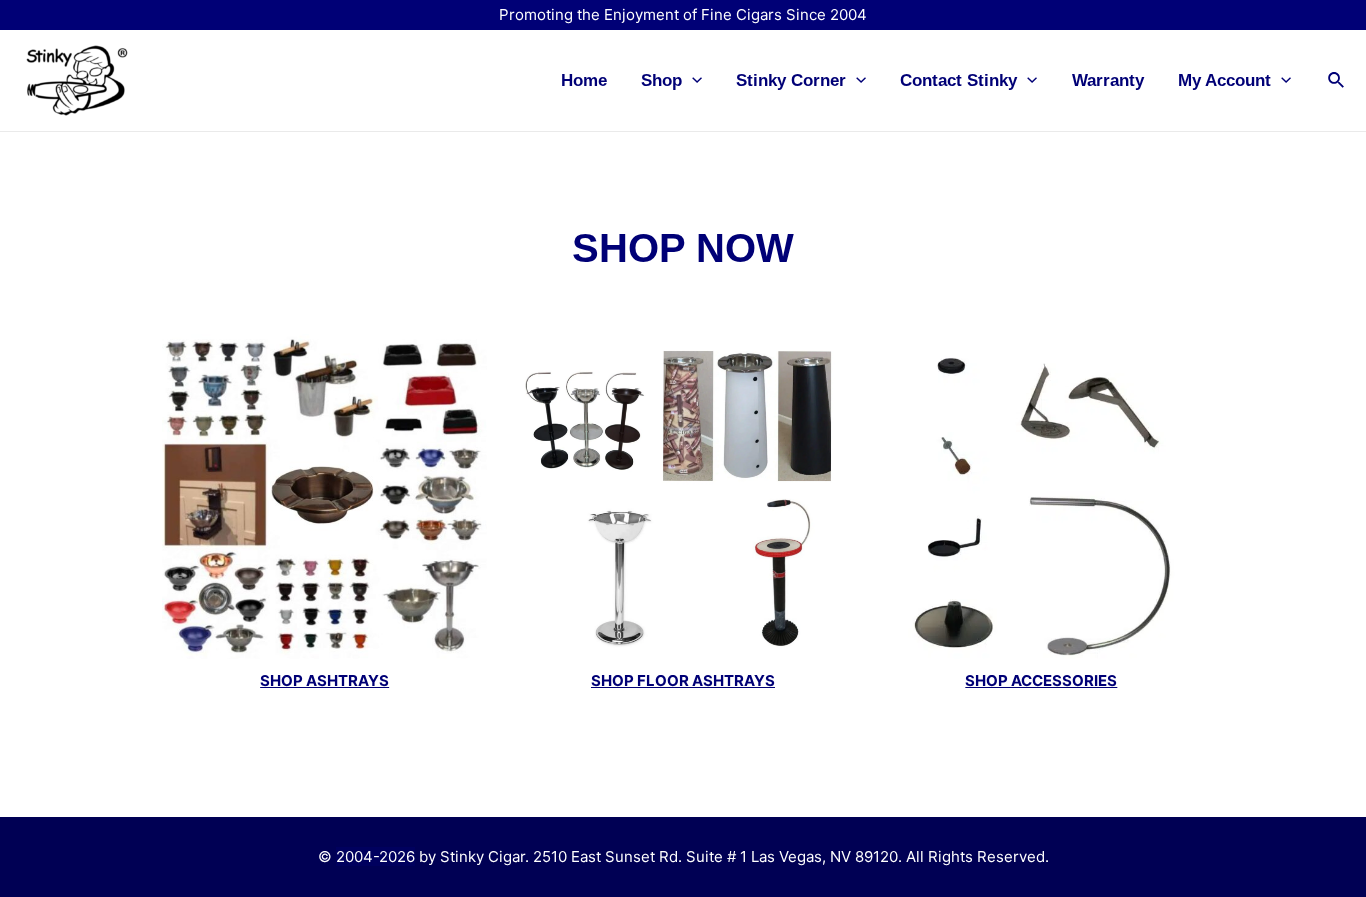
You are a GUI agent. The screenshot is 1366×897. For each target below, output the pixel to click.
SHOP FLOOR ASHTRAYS (683, 680)
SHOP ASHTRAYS (324, 680)
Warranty (1108, 80)
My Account (1224, 80)
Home (584, 80)
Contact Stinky (958, 80)
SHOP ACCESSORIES (1041, 680)
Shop (661, 80)
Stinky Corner (791, 80)
